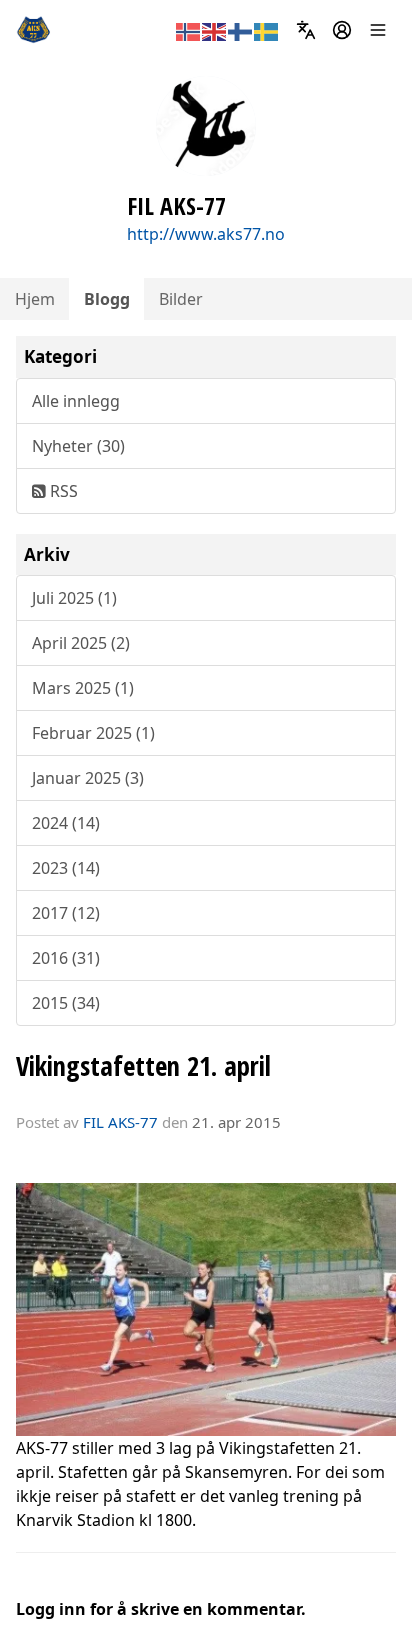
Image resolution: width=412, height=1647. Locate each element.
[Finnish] (241, 30)
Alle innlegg (76, 401)
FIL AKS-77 (120, 1122)
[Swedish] (267, 30)
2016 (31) (66, 958)
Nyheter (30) (78, 446)
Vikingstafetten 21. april (143, 1065)
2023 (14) (66, 868)
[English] (215, 30)
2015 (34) (66, 1003)
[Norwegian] (189, 30)
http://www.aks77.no (206, 234)
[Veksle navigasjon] (378, 30)
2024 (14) (66, 823)
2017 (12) (66, 913)
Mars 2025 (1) (83, 688)
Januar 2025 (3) (88, 778)
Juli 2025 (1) (74, 598)
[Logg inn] (342, 30)
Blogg (107, 299)
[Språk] (306, 30)
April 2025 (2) (81, 643)
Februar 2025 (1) (93, 733)
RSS (62, 491)
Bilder (181, 299)
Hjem (35, 299)
